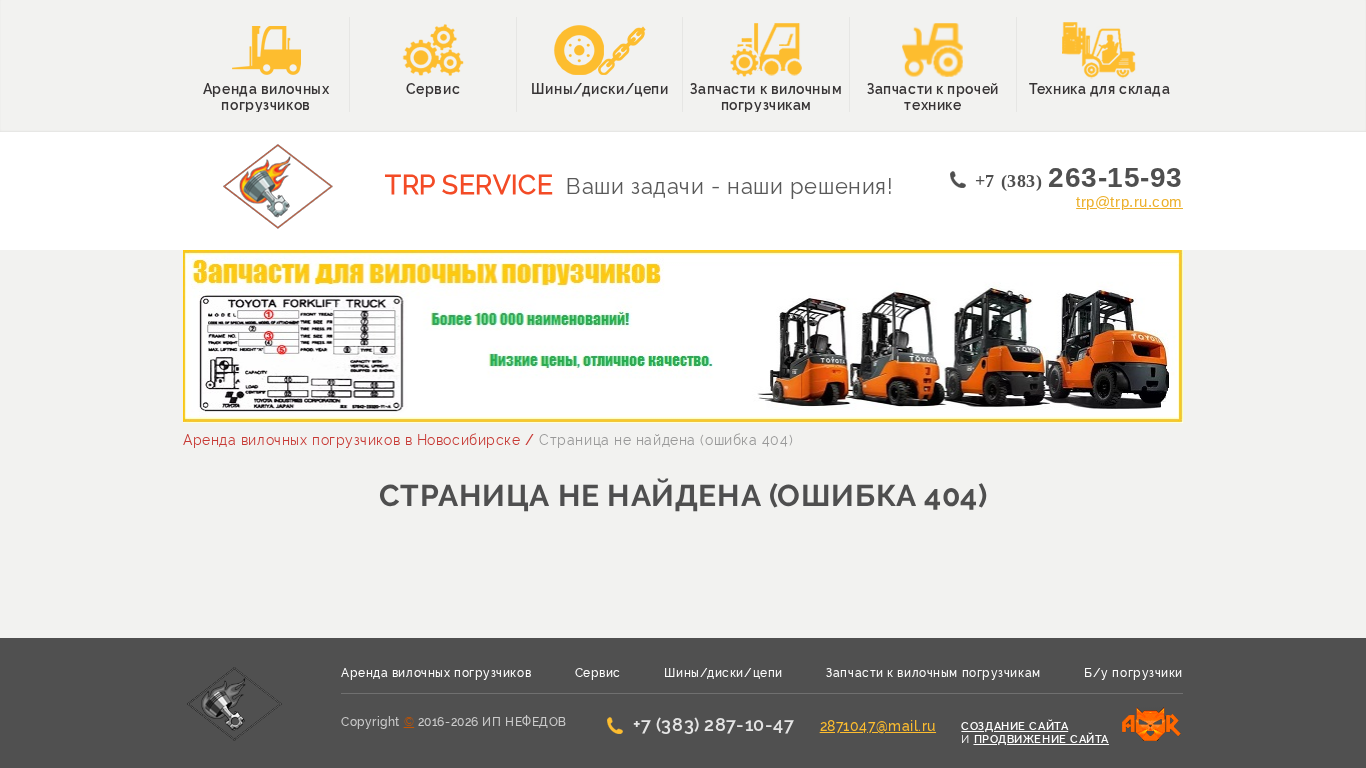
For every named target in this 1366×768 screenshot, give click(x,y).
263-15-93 (1079, 177)
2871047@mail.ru (878, 726)
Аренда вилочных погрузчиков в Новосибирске (352, 440)
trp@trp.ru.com (1129, 201)
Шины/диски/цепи (723, 673)
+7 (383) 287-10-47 (713, 725)
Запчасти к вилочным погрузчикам (933, 673)
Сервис (598, 673)
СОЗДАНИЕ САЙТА (1014, 727)
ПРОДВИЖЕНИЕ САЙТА (1042, 740)
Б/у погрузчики (1133, 673)
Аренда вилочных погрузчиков (436, 673)
